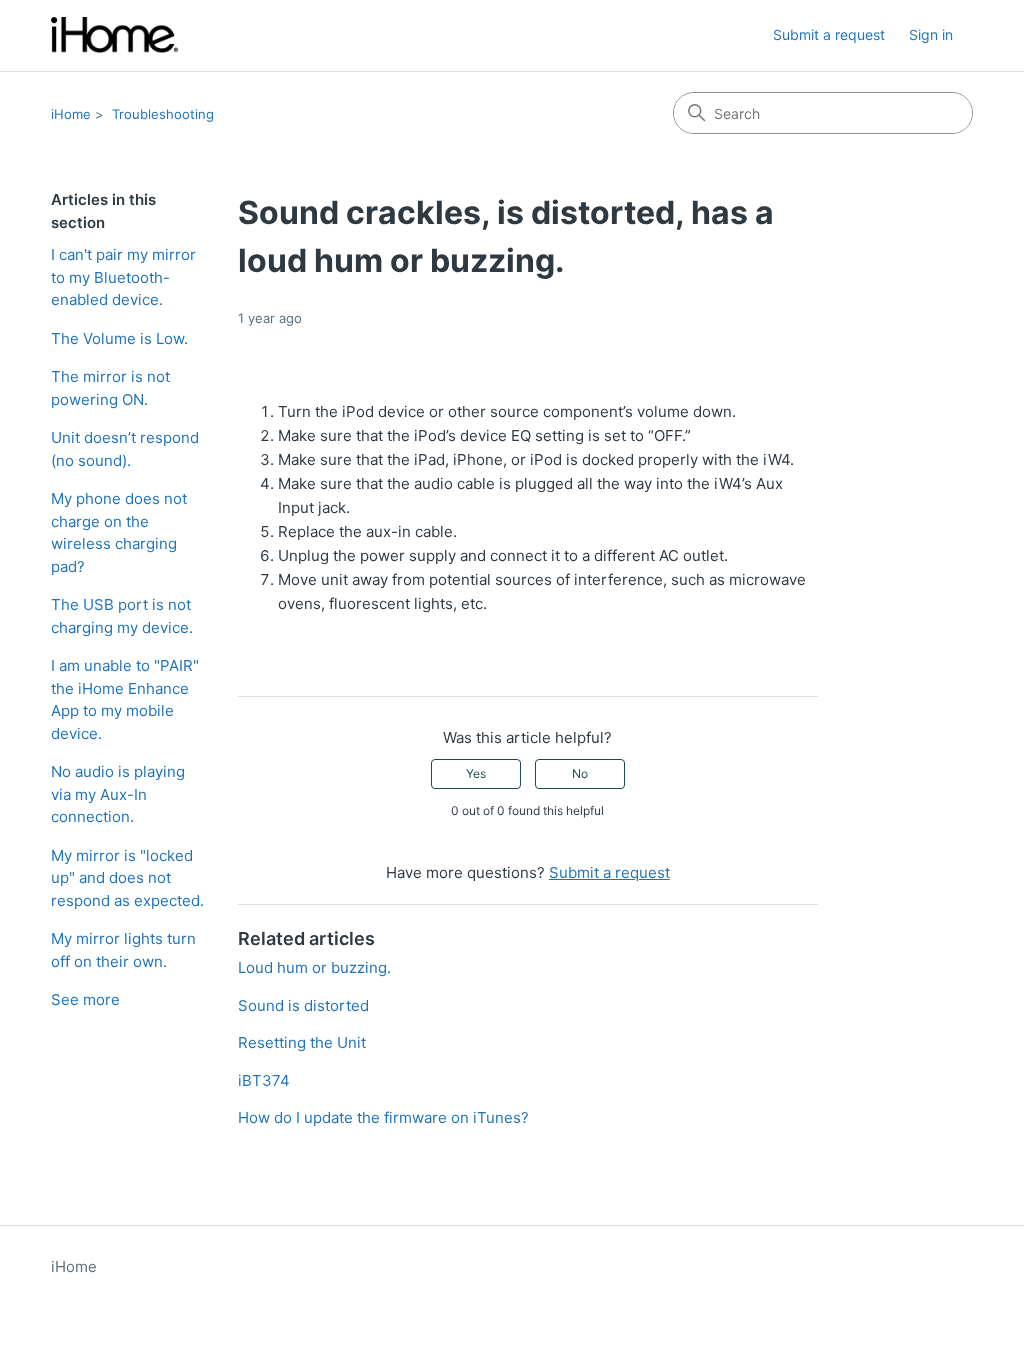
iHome (71, 114)
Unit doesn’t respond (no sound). (125, 449)
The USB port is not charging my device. (122, 616)
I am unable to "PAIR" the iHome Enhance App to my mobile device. (125, 699)
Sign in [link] (931, 34)
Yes (476, 773)
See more (85, 999)
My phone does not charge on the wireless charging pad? (119, 532)
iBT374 (264, 1080)
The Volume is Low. (119, 338)
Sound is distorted (303, 1005)
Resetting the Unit (302, 1042)
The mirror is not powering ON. (110, 388)
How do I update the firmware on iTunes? (383, 1117)
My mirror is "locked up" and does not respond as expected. (127, 878)
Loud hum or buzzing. (314, 967)
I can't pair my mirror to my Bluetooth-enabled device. (123, 277)
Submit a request (829, 34)
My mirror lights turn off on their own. (123, 950)
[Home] (115, 35)
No (580, 773)
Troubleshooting (163, 114)
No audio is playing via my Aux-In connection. (118, 794)
